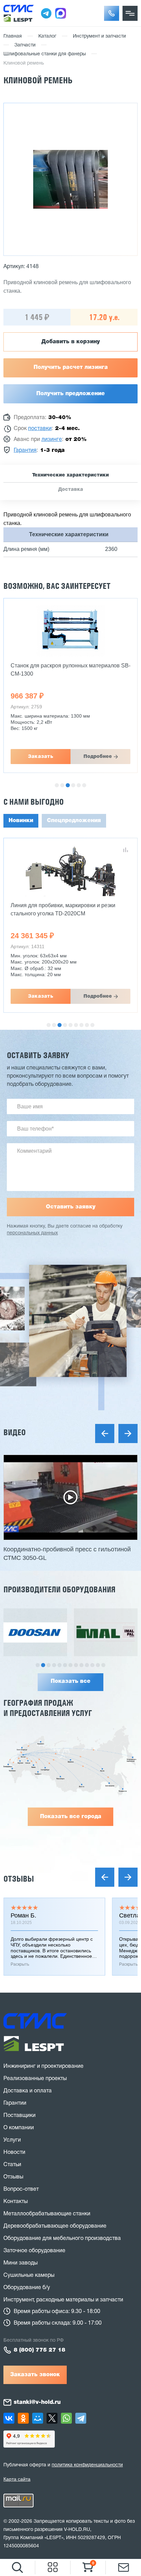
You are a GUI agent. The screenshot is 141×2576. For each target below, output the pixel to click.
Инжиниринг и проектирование (43, 2066)
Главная (13, 36)
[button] (112, 13)
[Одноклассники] (23, 2418)
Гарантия (25, 451)
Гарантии (15, 2103)
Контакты (16, 2202)
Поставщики (20, 2116)
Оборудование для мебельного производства (62, 2239)
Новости (14, 2152)
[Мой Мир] (38, 2418)
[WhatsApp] (66, 2418)
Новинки (21, 821)
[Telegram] (81, 2418)
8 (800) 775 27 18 (40, 2350)
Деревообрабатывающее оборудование (55, 2226)
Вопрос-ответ (21, 2189)
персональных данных (32, 1233)
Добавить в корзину (71, 342)
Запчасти (25, 45)
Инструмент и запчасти (99, 36)
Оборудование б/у (27, 2288)
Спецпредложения (74, 821)
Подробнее (98, 757)
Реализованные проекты (35, 2079)
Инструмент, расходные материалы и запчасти (63, 2300)
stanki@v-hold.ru (37, 2402)
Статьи (12, 2165)
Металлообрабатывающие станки (47, 2214)
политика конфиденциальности (87, 2465)
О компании (19, 2128)
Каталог (47, 36)
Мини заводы (21, 2263)
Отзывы (19, 1879)
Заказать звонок (35, 2375)
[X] (52, 2418)
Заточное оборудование (34, 2251)
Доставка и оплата (28, 2091)
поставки (40, 429)
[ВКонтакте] (9, 2418)
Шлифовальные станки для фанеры (45, 54)
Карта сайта (17, 2479)
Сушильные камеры (29, 2275)
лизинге (52, 440)
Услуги (12, 2140)
